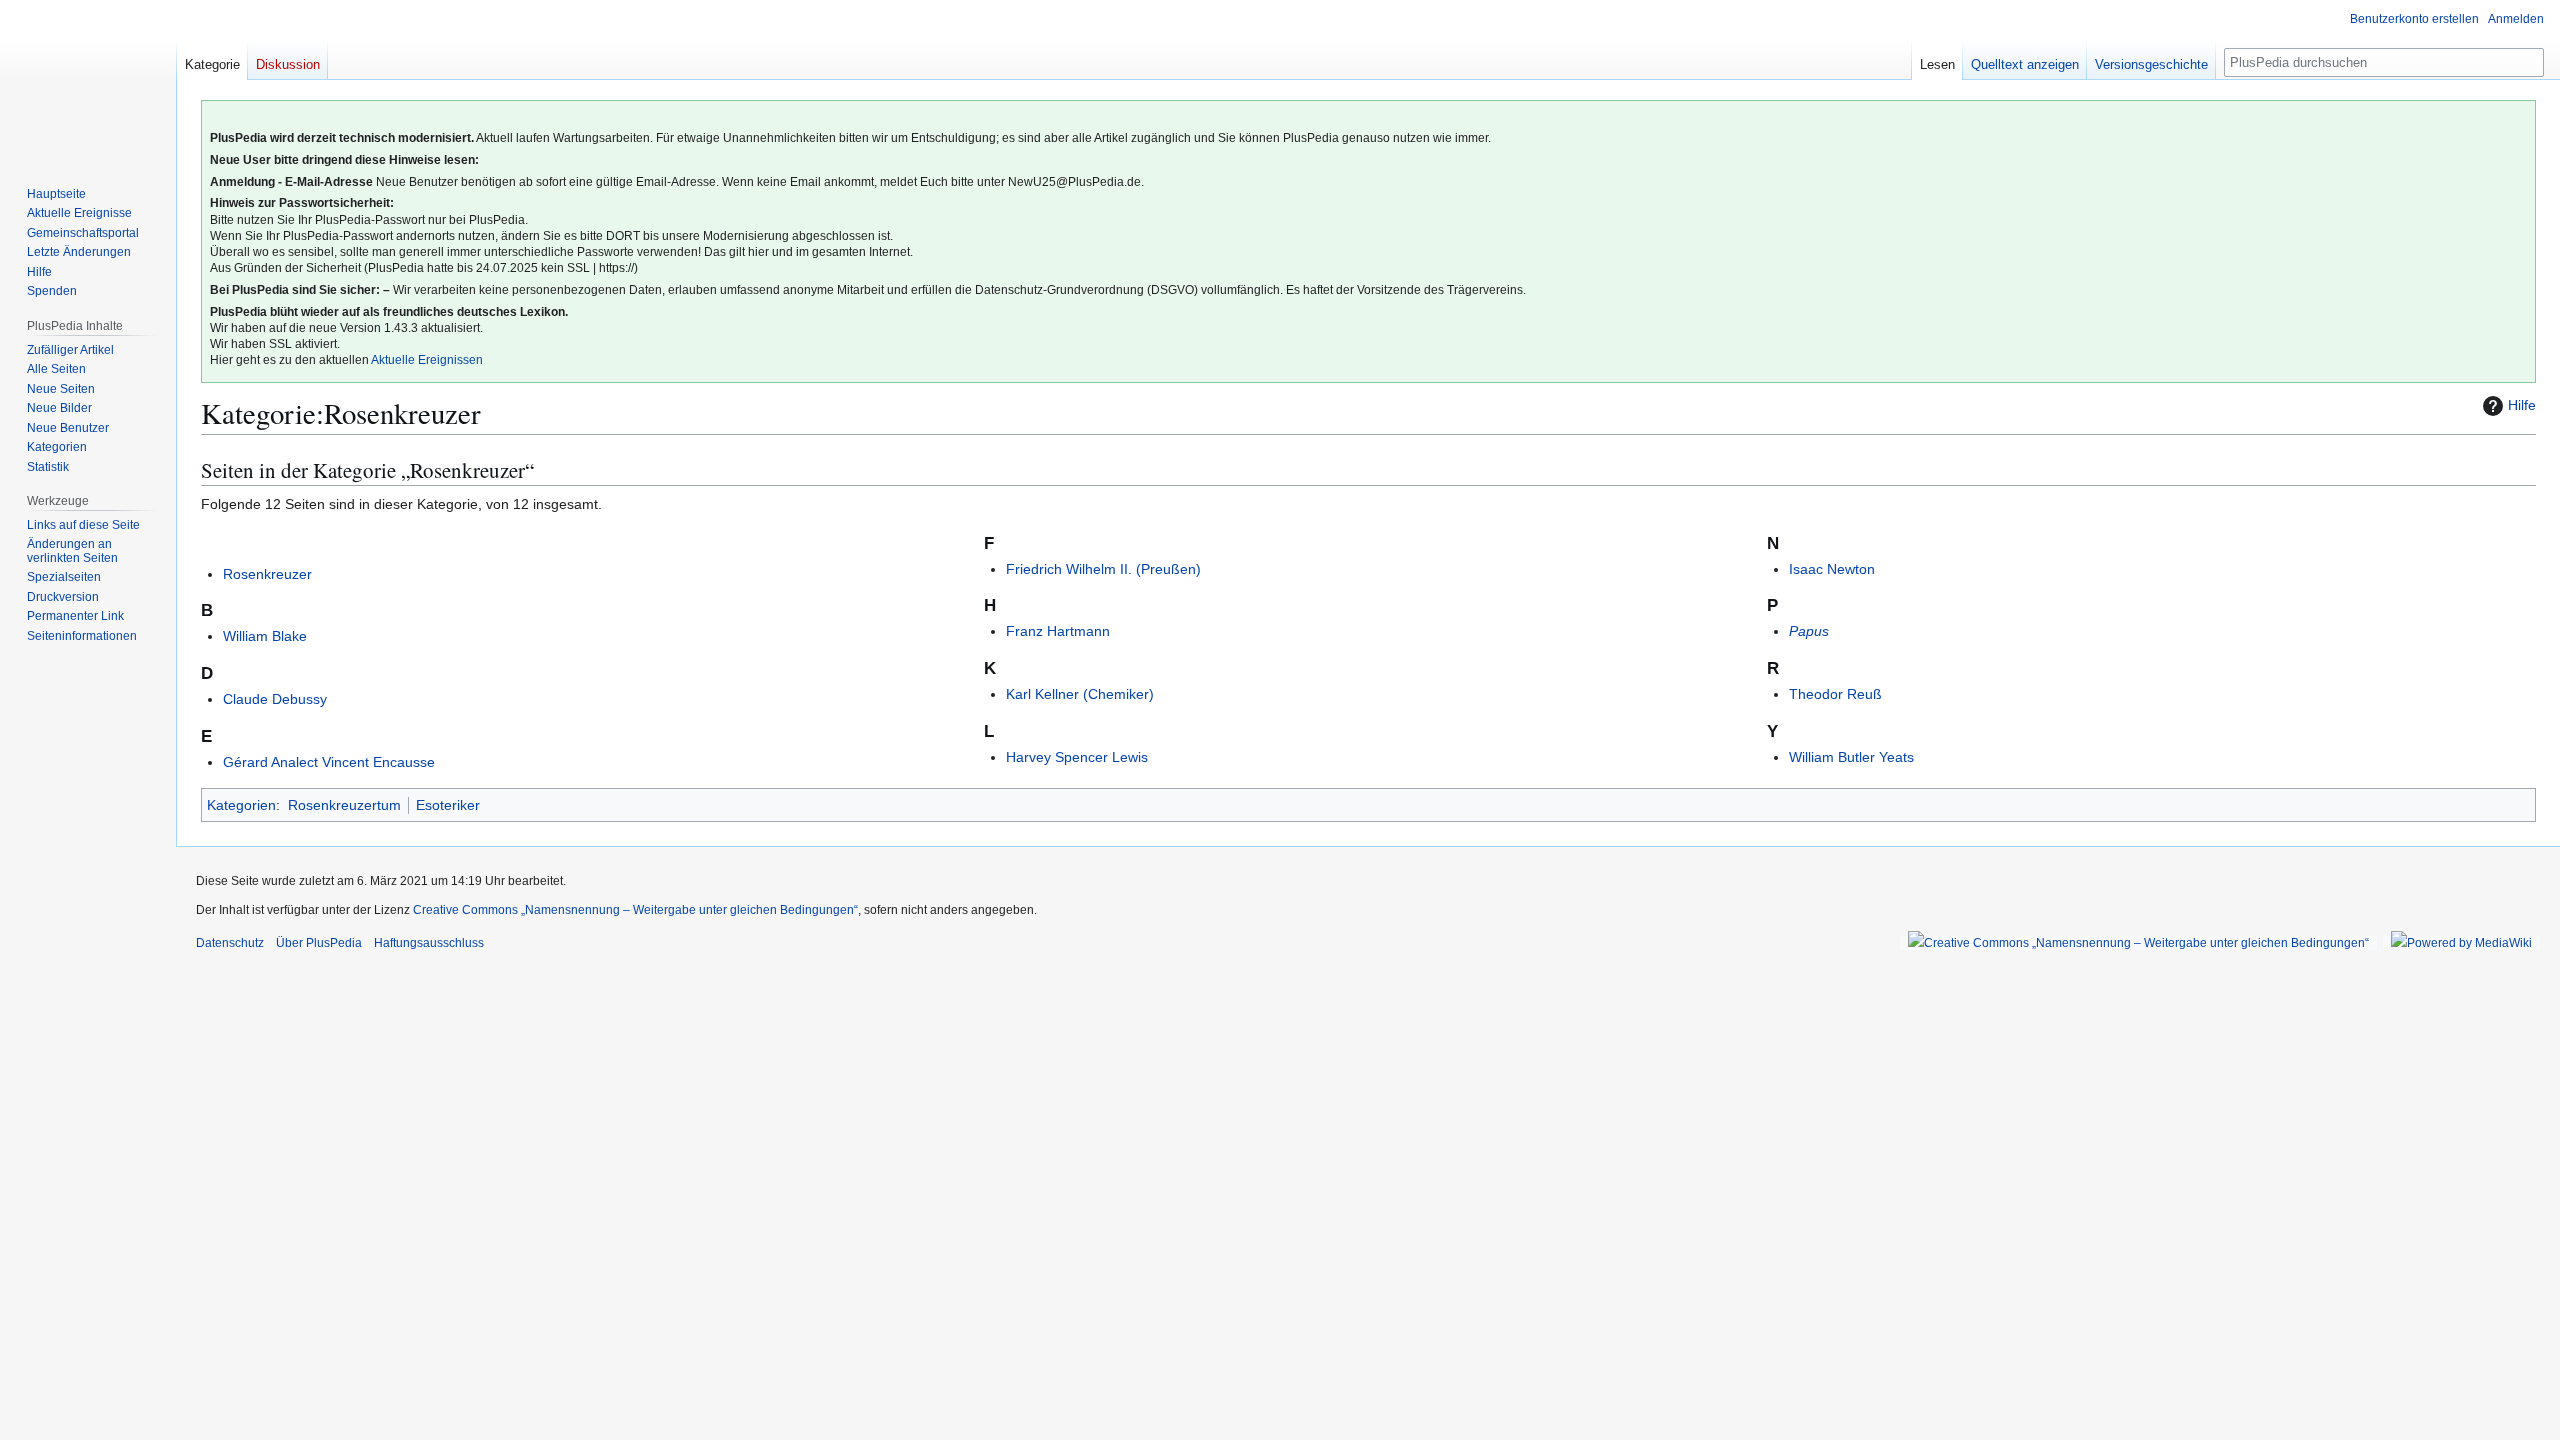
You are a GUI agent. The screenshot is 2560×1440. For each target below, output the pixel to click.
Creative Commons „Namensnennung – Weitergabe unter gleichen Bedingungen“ (635, 910)
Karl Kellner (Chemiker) (1080, 694)
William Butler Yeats (1851, 757)
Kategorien (241, 805)
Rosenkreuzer (267, 574)
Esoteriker (448, 805)
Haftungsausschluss (429, 943)
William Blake (265, 636)
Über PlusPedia (319, 943)
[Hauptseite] (88, 80)
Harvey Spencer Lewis (1077, 757)
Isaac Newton (1832, 569)
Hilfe (2522, 405)
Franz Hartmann (1058, 631)
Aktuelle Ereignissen (427, 360)
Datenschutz (230, 943)
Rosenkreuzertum (344, 805)
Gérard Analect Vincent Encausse (329, 762)
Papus (1809, 631)
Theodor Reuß (1835, 694)
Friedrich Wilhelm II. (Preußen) (1103, 569)
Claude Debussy (275, 699)
